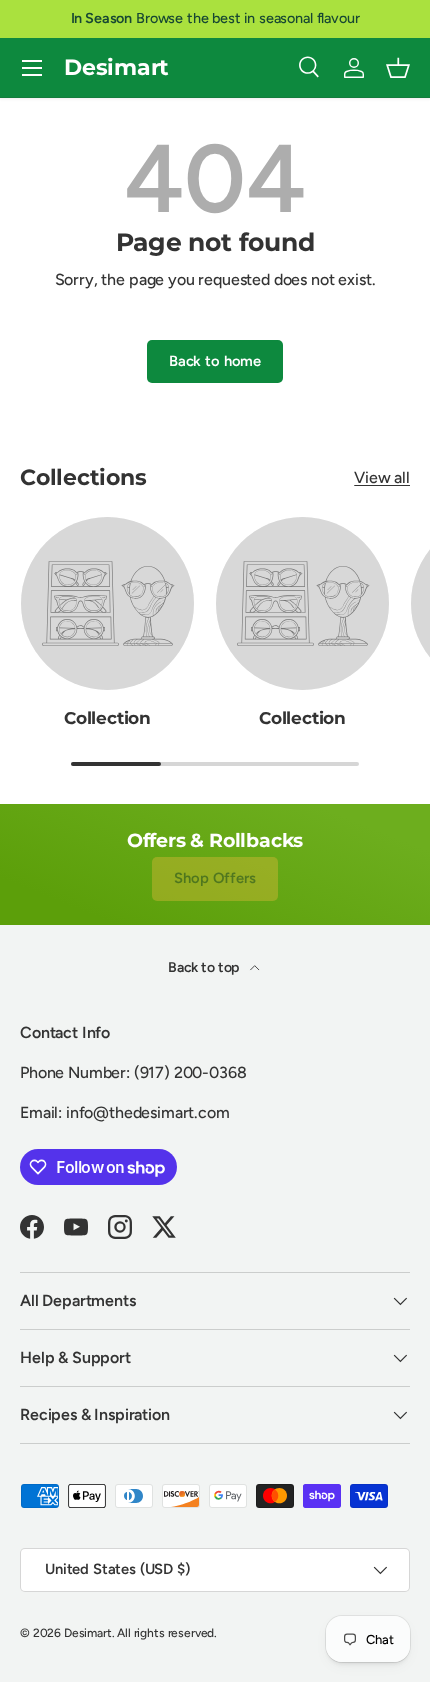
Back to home (215, 361)
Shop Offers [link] (214, 878)
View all (382, 477)
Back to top (205, 967)
